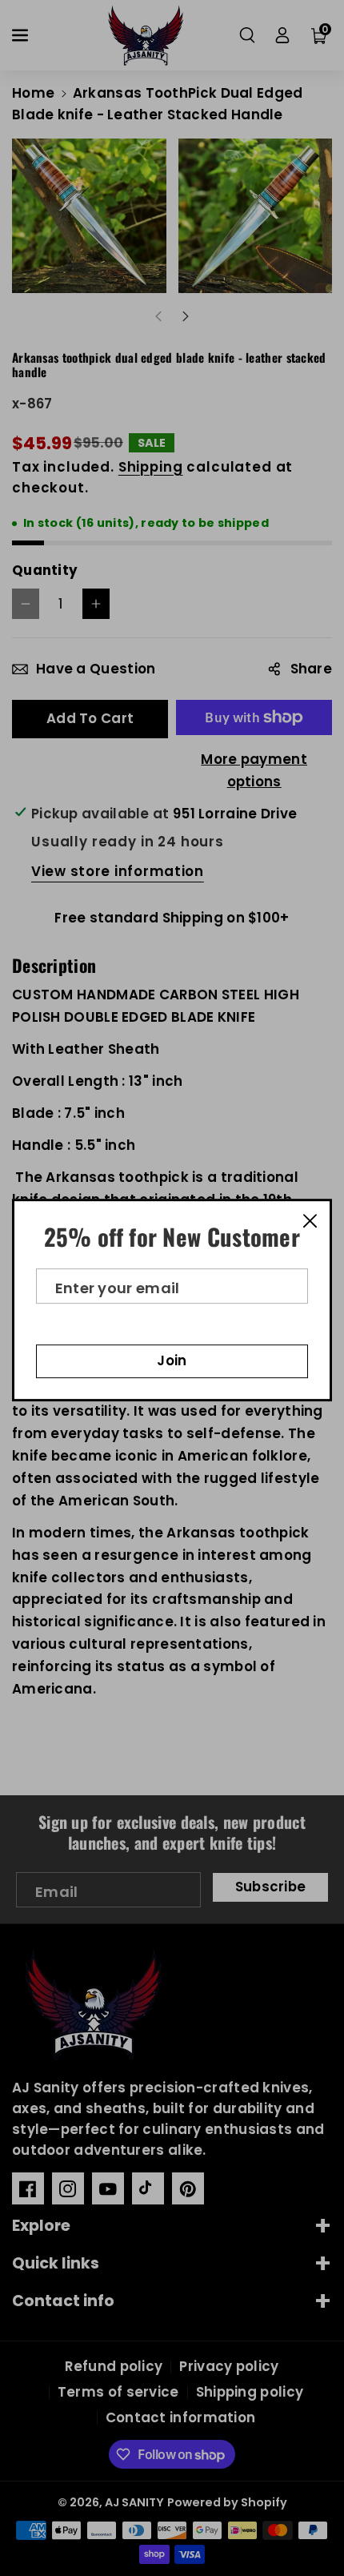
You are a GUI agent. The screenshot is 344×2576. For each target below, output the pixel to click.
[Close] (310, 1220)
